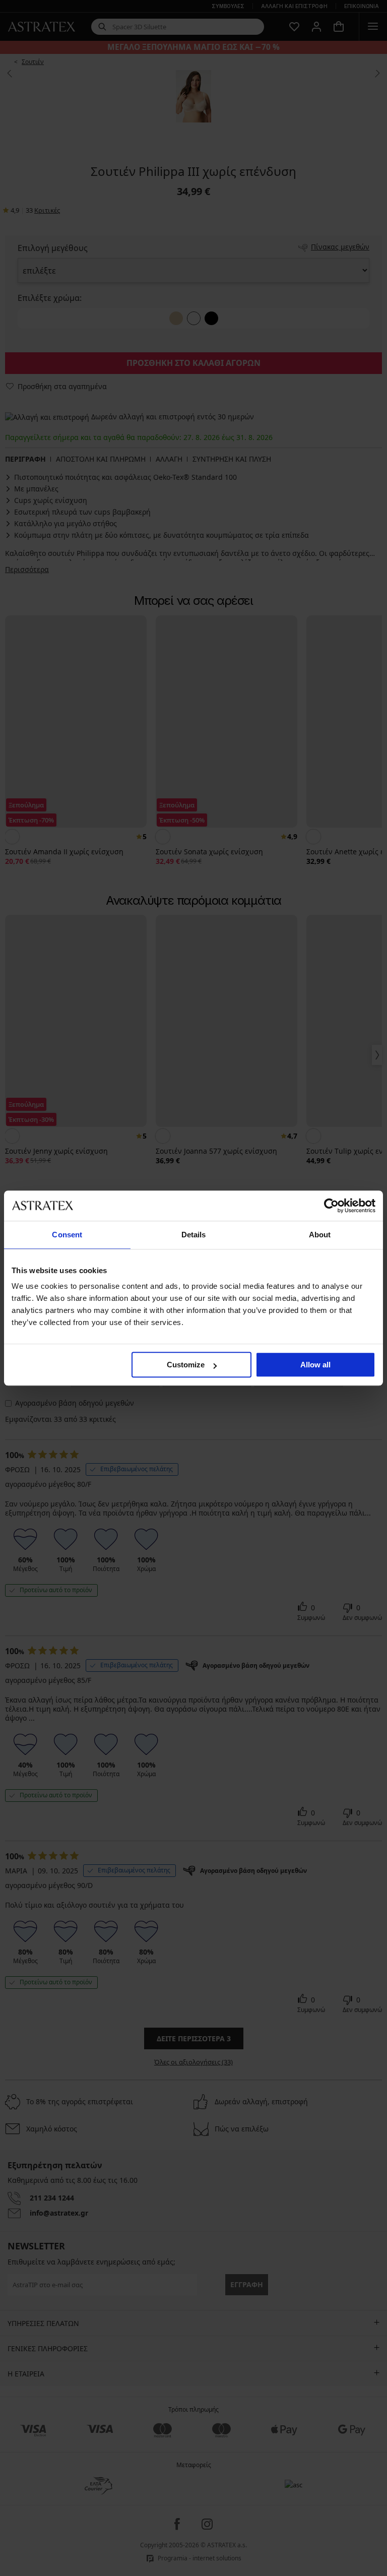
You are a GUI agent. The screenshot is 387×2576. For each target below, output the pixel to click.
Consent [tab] (67, 1235)
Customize (186, 1365)
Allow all (315, 1365)
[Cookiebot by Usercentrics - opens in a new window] (331, 1206)
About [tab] (320, 1235)
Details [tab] (194, 1235)
